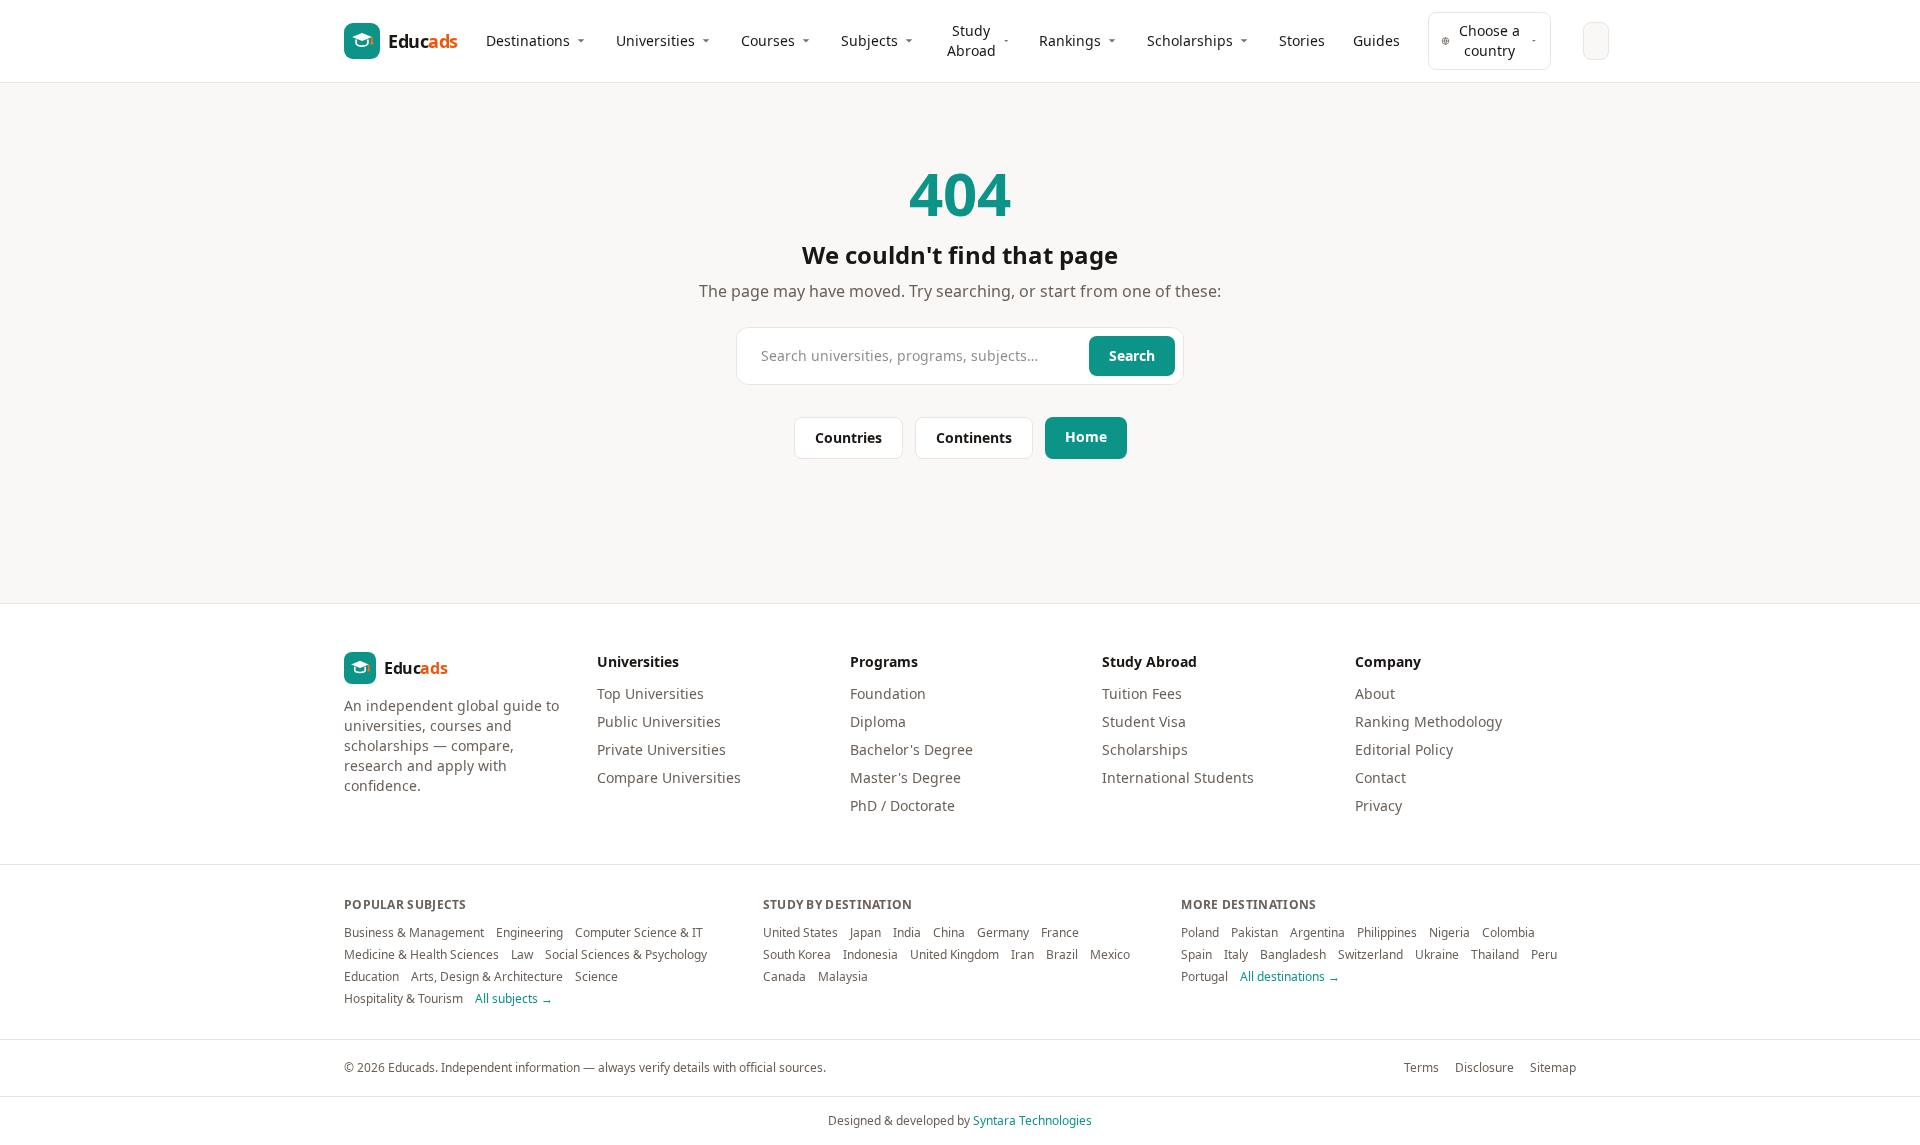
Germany (1003, 933)
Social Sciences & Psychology (626, 955)
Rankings (1070, 40)
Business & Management (414, 933)
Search (1132, 355)
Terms (1421, 1068)
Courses (768, 40)
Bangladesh (1293, 955)
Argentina (1317, 933)
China (949, 933)
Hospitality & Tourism (403, 999)
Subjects (869, 40)
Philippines (1387, 933)
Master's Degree (905, 777)
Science (596, 977)
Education (371, 977)
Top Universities (650, 693)
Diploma (878, 721)
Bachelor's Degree (911, 749)
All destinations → (1290, 977)
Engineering (529, 933)
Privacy (1378, 805)
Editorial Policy (1404, 749)
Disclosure (1484, 1068)
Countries (848, 437)
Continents (974, 437)
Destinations (528, 40)
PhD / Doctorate (902, 805)
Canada (784, 977)
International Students (1178, 777)
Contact (1380, 777)
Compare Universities (669, 777)
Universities (655, 40)
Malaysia (843, 977)
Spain (1196, 955)
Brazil (1062, 955)
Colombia (1508, 933)
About (1375, 693)
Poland (1200, 933)
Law (522, 955)
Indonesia (870, 955)
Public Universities (659, 721)
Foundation (888, 693)
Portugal (1204, 977)
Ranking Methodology (1428, 721)
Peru (1544, 955)
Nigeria (1449, 933)
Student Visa (1144, 721)
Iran (1022, 955)
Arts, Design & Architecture (487, 977)
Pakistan (1254, 933)
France (1060, 933)
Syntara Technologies (1032, 1120)
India (907, 933)
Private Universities (661, 749)
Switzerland (1370, 955)
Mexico (1110, 955)
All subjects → (514, 999)
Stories (1302, 40)
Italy (1236, 955)
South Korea (797, 955)
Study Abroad (971, 40)
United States (800, 933)
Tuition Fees (1142, 693)
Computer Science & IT (639, 933)
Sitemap (1553, 1068)
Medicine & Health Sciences (421, 955)
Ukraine (1437, 955)
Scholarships (1190, 40)
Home (1086, 436)
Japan (865, 933)
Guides (1376, 40)
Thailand (1495, 955)
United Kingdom (954, 955)
